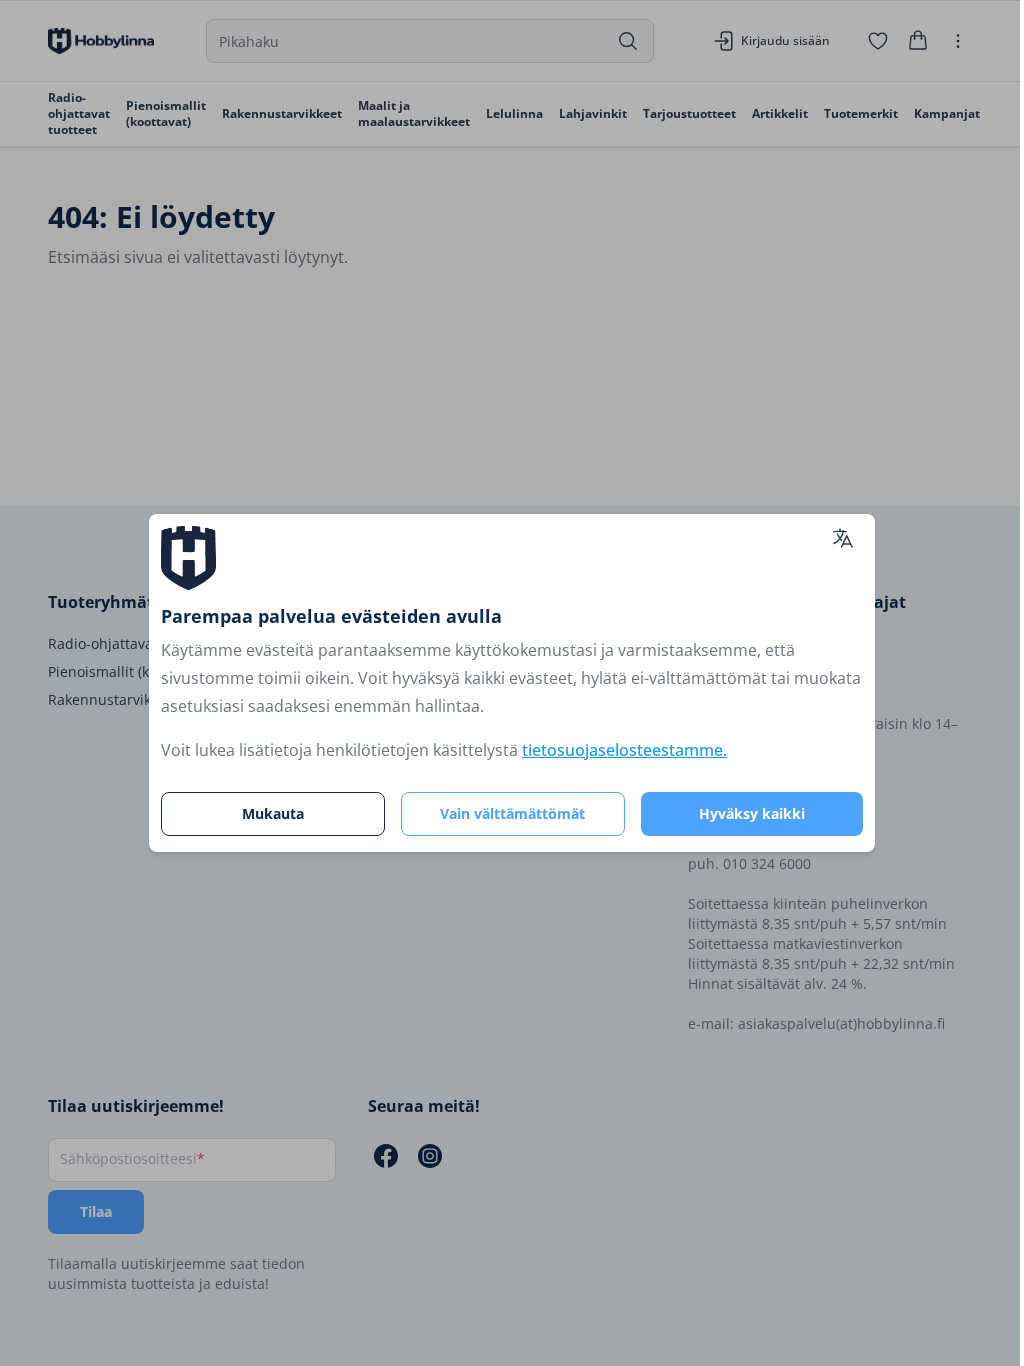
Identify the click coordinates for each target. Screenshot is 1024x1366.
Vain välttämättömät (512, 813)
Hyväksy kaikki (752, 813)
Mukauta (273, 813)
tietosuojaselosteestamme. (624, 750)
